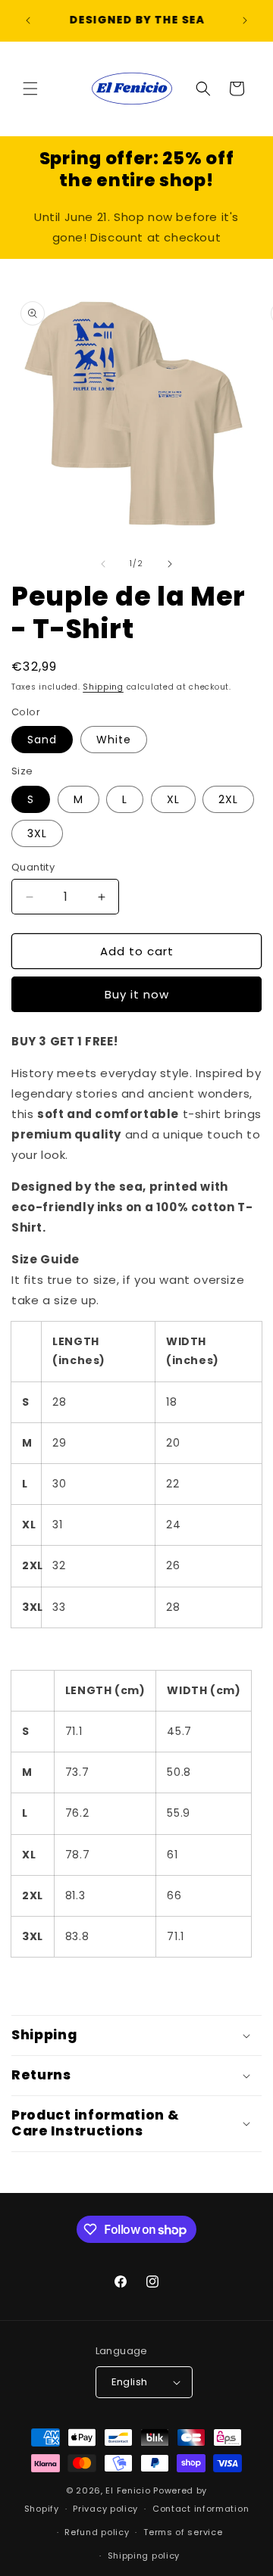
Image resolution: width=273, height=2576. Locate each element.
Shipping (103, 687)
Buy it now (137, 994)
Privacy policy (105, 2509)
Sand (42, 740)
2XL (228, 799)
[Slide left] (103, 564)
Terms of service (183, 2532)
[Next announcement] (245, 20)
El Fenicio (128, 2490)
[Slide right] (170, 564)
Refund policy (97, 2532)
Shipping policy (144, 2556)
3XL (37, 833)
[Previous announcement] (28, 20)
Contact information (201, 2509)
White (114, 740)
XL (173, 799)
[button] (30, 89)
